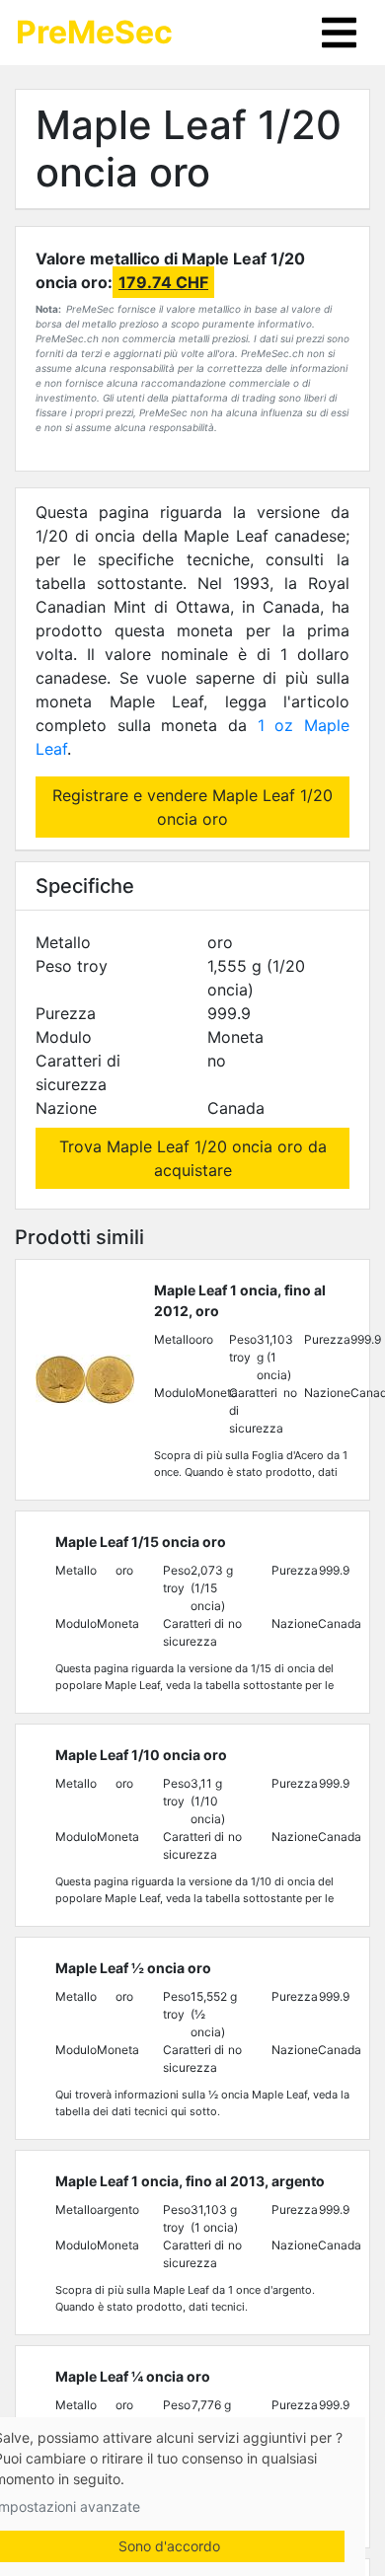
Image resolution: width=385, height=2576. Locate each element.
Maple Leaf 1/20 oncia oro (189, 148)
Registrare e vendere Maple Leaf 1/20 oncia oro (192, 807)
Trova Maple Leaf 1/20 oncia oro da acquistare (193, 1158)
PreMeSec (94, 32)
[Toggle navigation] (339, 33)
